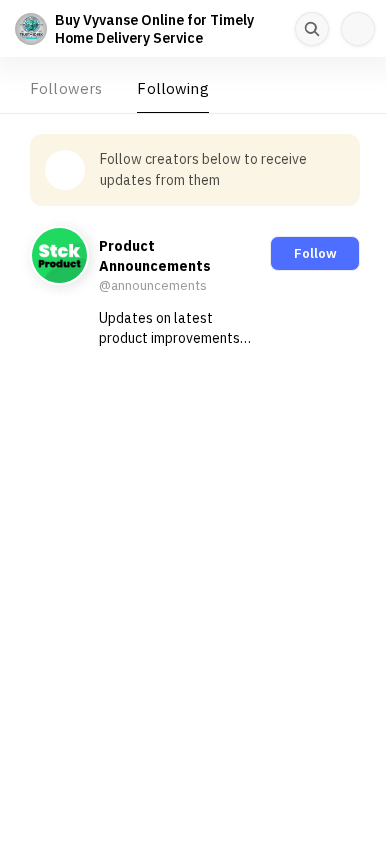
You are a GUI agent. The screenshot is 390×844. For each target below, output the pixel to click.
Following (172, 88)
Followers (66, 88)
